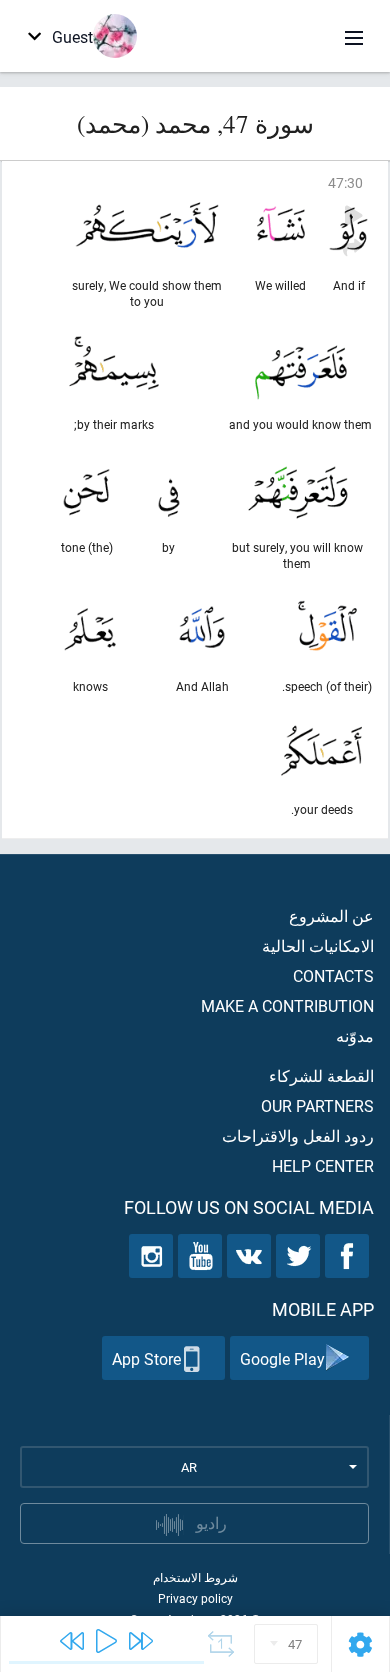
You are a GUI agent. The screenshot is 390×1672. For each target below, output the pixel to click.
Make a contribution (287, 1005)
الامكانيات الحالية (318, 945)
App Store (146, 1358)
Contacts (333, 975)
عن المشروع (331, 915)
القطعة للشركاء (321, 1075)
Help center (323, 1165)
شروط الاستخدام (195, 1577)
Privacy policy (195, 1598)
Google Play (282, 1358)
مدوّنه (355, 1035)
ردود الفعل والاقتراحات (298, 1135)
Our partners (317, 1105)
